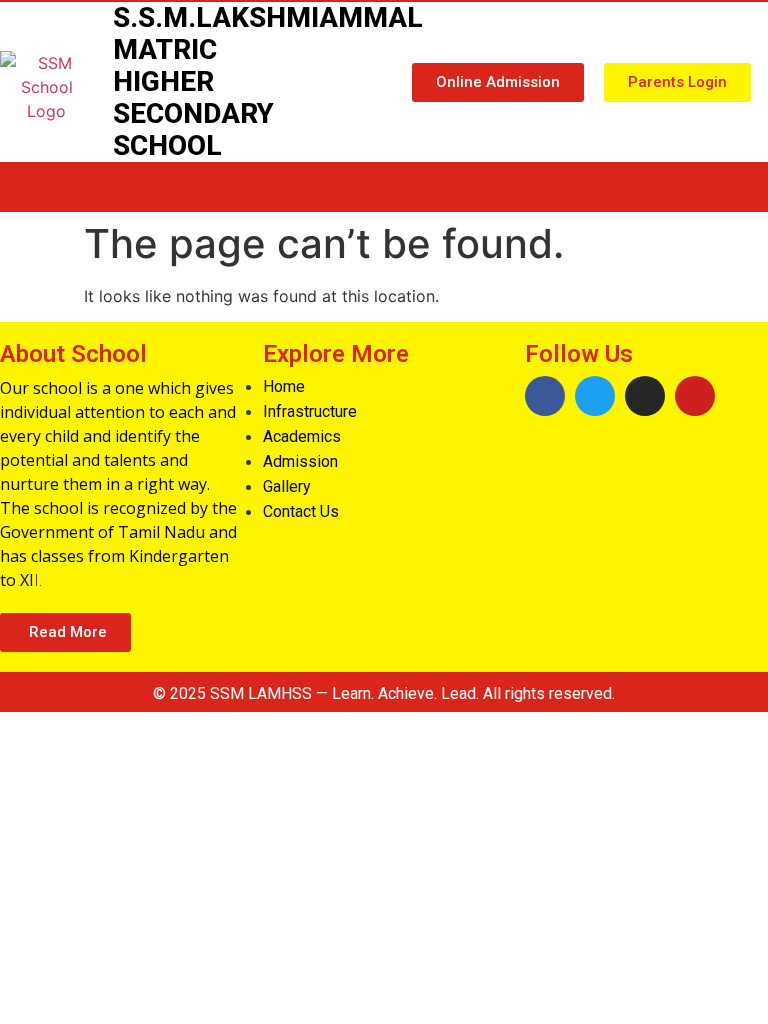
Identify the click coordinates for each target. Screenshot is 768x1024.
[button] (498, 82)
